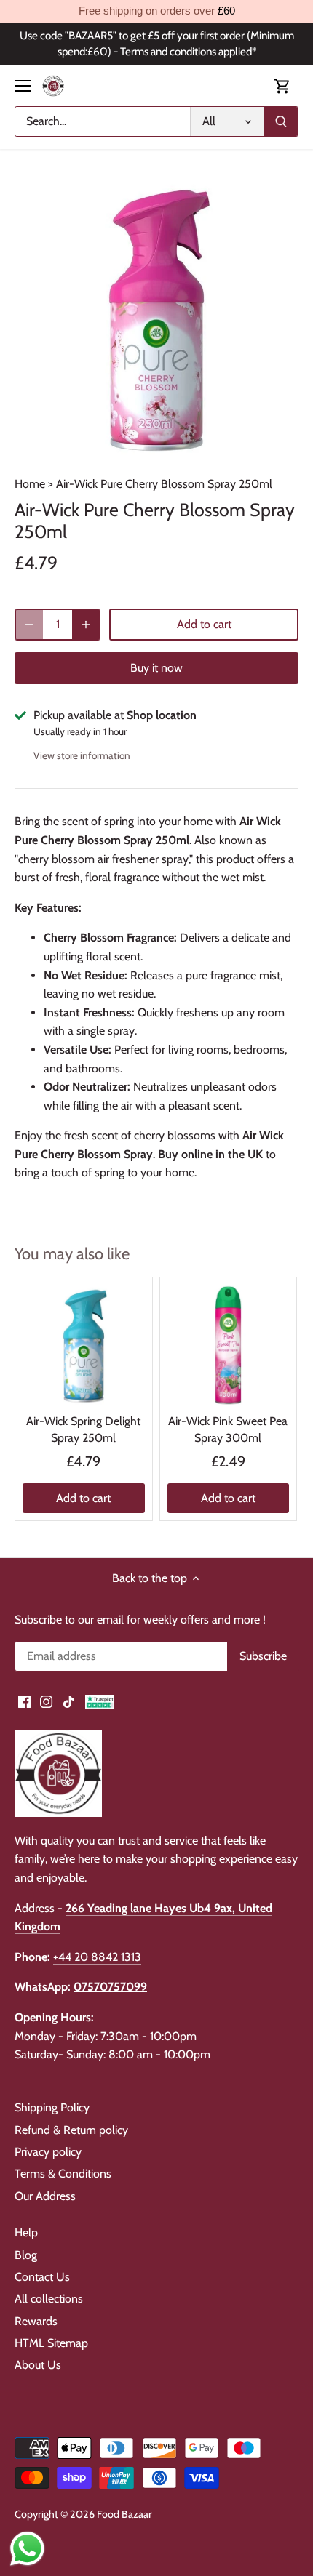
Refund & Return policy (71, 2130)
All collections (49, 2299)
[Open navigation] (23, 86)
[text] (156, 11)
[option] (156, 320)
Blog (26, 2255)
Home (30, 484)
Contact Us (42, 2277)
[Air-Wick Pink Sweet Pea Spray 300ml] (229, 1346)
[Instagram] (46, 1701)
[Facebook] (24, 1701)
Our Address (45, 2196)
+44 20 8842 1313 (97, 1957)
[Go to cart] (282, 86)
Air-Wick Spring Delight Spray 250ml (83, 1429)
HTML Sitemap (51, 2343)
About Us (38, 2365)
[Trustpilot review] (100, 1701)
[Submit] (281, 121)
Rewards (36, 2321)
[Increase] (86, 625)
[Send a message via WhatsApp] (27, 2549)
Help (26, 2232)
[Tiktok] (69, 1701)
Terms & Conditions (63, 2174)
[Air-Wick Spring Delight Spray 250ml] (84, 1346)
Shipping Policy (52, 2107)
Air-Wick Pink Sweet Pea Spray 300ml (228, 1429)
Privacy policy (48, 2152)
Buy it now (156, 668)
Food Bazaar (124, 2514)
